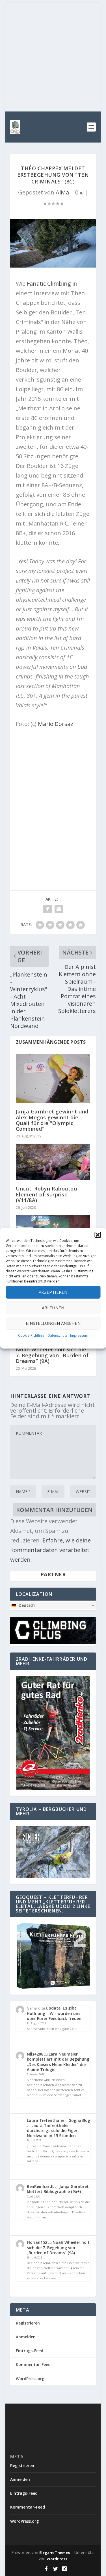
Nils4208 (35, 2054)
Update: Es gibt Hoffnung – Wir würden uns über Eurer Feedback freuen (54, 2013)
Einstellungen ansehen (53, 1323)
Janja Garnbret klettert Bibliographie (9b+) (58, 2189)
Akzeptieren (53, 1292)
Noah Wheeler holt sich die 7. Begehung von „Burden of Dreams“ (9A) (52, 1355)
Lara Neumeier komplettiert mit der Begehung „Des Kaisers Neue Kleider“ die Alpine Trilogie (58, 2062)
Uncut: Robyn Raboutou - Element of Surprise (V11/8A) (48, 1194)
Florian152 (37, 2242)
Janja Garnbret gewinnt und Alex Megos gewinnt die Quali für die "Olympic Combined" (52, 1120)
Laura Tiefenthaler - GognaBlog (59, 2120)
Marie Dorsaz (56, 724)
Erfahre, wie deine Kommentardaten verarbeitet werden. (50, 1550)
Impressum (79, 1335)
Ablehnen (53, 1308)
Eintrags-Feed (30, 2351)
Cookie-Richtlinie (31, 1335)
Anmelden (26, 2337)
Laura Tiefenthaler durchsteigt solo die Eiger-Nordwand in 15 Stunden (53, 2130)
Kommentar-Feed (33, 2364)
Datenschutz (57, 1335)
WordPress (57, 2559)
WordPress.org (30, 2379)
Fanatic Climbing (49, 284)
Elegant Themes (55, 2553)
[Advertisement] (53, 56)
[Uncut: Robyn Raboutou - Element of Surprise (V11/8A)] (53, 1162)
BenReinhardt (40, 2186)
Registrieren (28, 2323)
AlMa (62, 192)
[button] (98, 1235)
